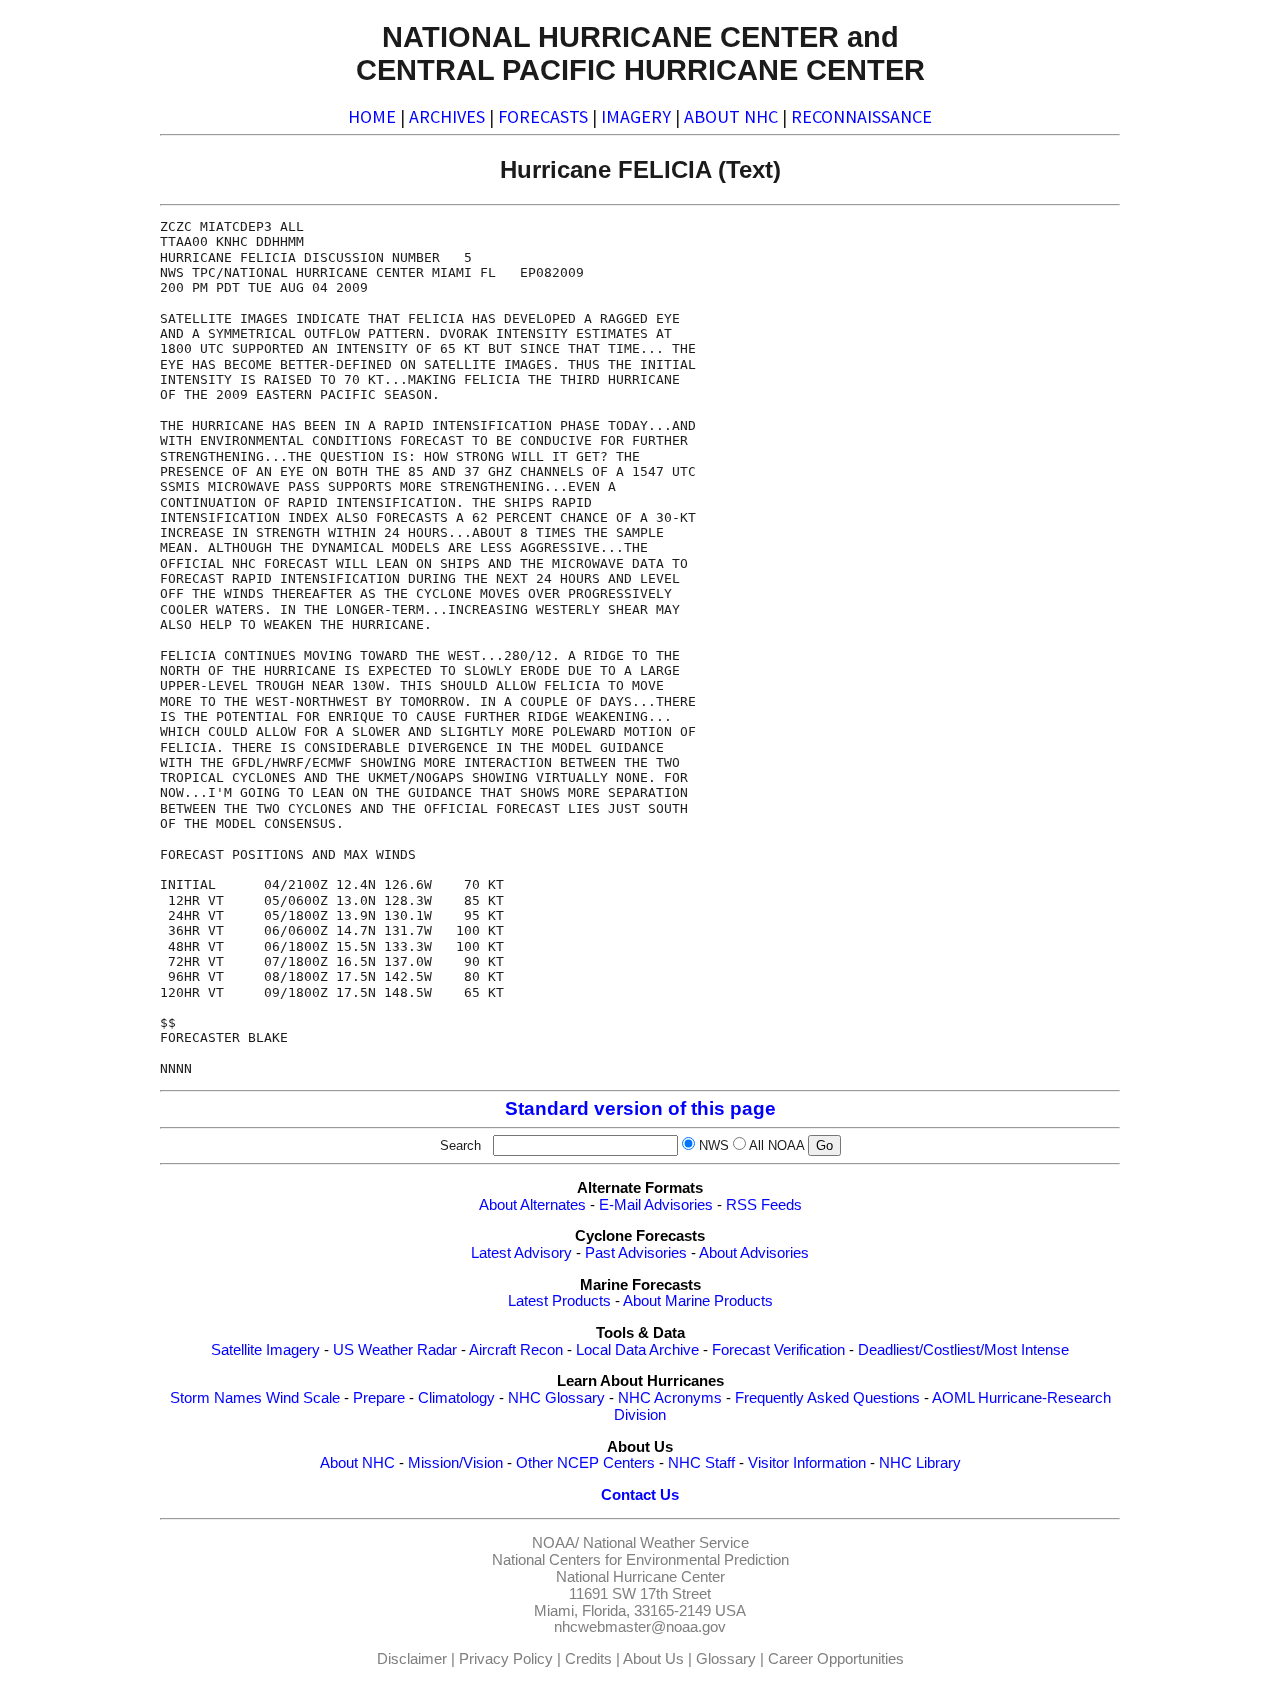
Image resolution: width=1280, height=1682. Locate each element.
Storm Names (216, 1398)
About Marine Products (698, 1301)
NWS (714, 1145)
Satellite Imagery (265, 1350)
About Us (653, 1659)
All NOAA (776, 1145)
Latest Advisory (521, 1253)
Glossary (726, 1659)
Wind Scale (303, 1398)
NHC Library (920, 1463)
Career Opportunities (836, 1659)
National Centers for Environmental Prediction (640, 1560)
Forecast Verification (778, 1350)
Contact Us (640, 1495)
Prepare (379, 1398)
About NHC (357, 1463)
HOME (372, 116)
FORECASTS (543, 116)
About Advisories (754, 1253)
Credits (588, 1659)
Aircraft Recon (516, 1350)
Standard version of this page (640, 1108)
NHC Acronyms (670, 1398)
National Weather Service (666, 1543)
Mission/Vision (455, 1463)
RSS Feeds (764, 1205)
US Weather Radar (395, 1350)
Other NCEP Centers (585, 1463)
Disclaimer (412, 1659)
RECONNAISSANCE (861, 116)
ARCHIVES (447, 116)
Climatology (456, 1398)
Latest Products (559, 1301)
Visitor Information (807, 1463)
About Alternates (532, 1205)
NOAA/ (555, 1543)
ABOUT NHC (731, 116)
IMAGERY (636, 116)
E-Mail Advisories (656, 1205)
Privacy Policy (506, 1659)
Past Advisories (636, 1253)
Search (464, 1145)
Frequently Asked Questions (827, 1398)
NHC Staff (701, 1463)
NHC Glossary (556, 1398)
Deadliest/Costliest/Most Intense (963, 1350)
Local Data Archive (637, 1350)
